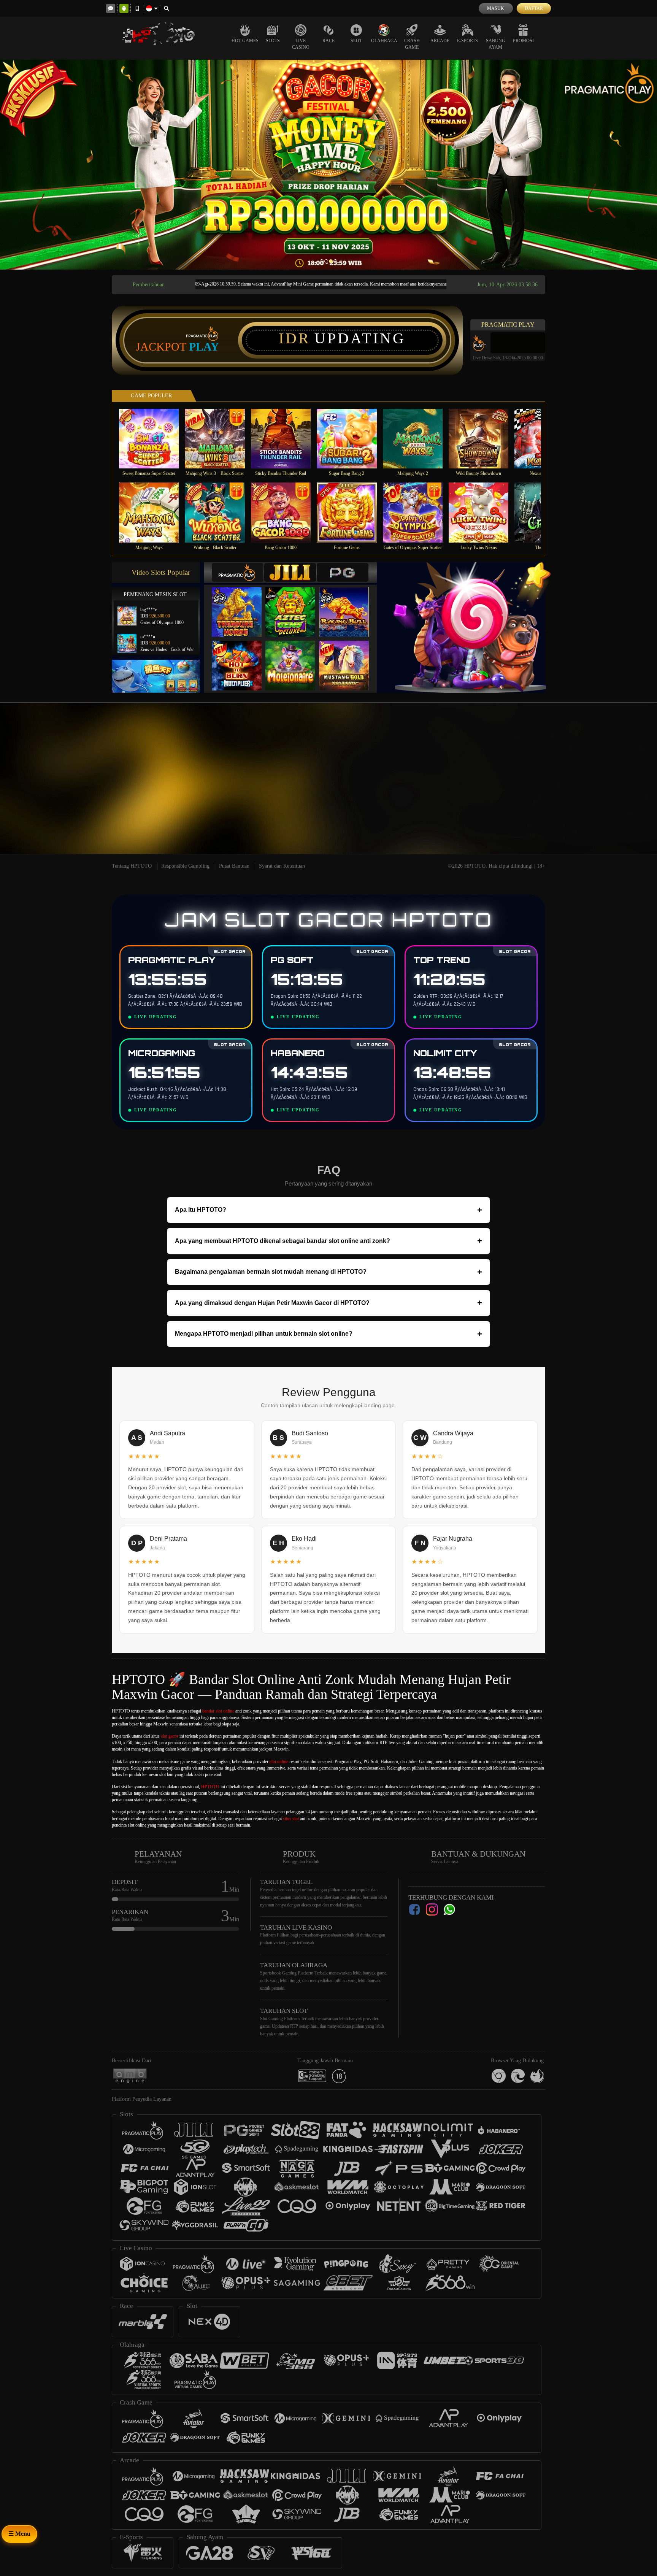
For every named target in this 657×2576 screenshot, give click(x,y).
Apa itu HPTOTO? (328, 1210)
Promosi (523, 41)
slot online (279, 1762)
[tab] (238, 572)
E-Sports (467, 41)
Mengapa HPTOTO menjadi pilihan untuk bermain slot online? (328, 1334)
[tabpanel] (328, 165)
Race (328, 41)
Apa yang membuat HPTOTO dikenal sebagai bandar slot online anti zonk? (328, 1241)
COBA (241, 604)
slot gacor (170, 1736)
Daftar (534, 8)
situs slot (291, 1819)
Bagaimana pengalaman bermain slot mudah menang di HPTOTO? (328, 1272)
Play (204, 347)
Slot (356, 41)
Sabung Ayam (496, 44)
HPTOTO (210, 1787)
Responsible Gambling (185, 866)
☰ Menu (19, 2534)
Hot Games (245, 41)
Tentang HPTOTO (132, 866)
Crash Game (412, 44)
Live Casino (301, 44)
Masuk (496, 8)
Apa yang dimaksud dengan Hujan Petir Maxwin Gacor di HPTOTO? (328, 1303)
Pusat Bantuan (234, 866)
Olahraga (384, 41)
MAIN (154, 439)
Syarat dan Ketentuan (282, 866)
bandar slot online (218, 1711)
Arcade (440, 41)
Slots (273, 41)
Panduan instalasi (626, 792)
